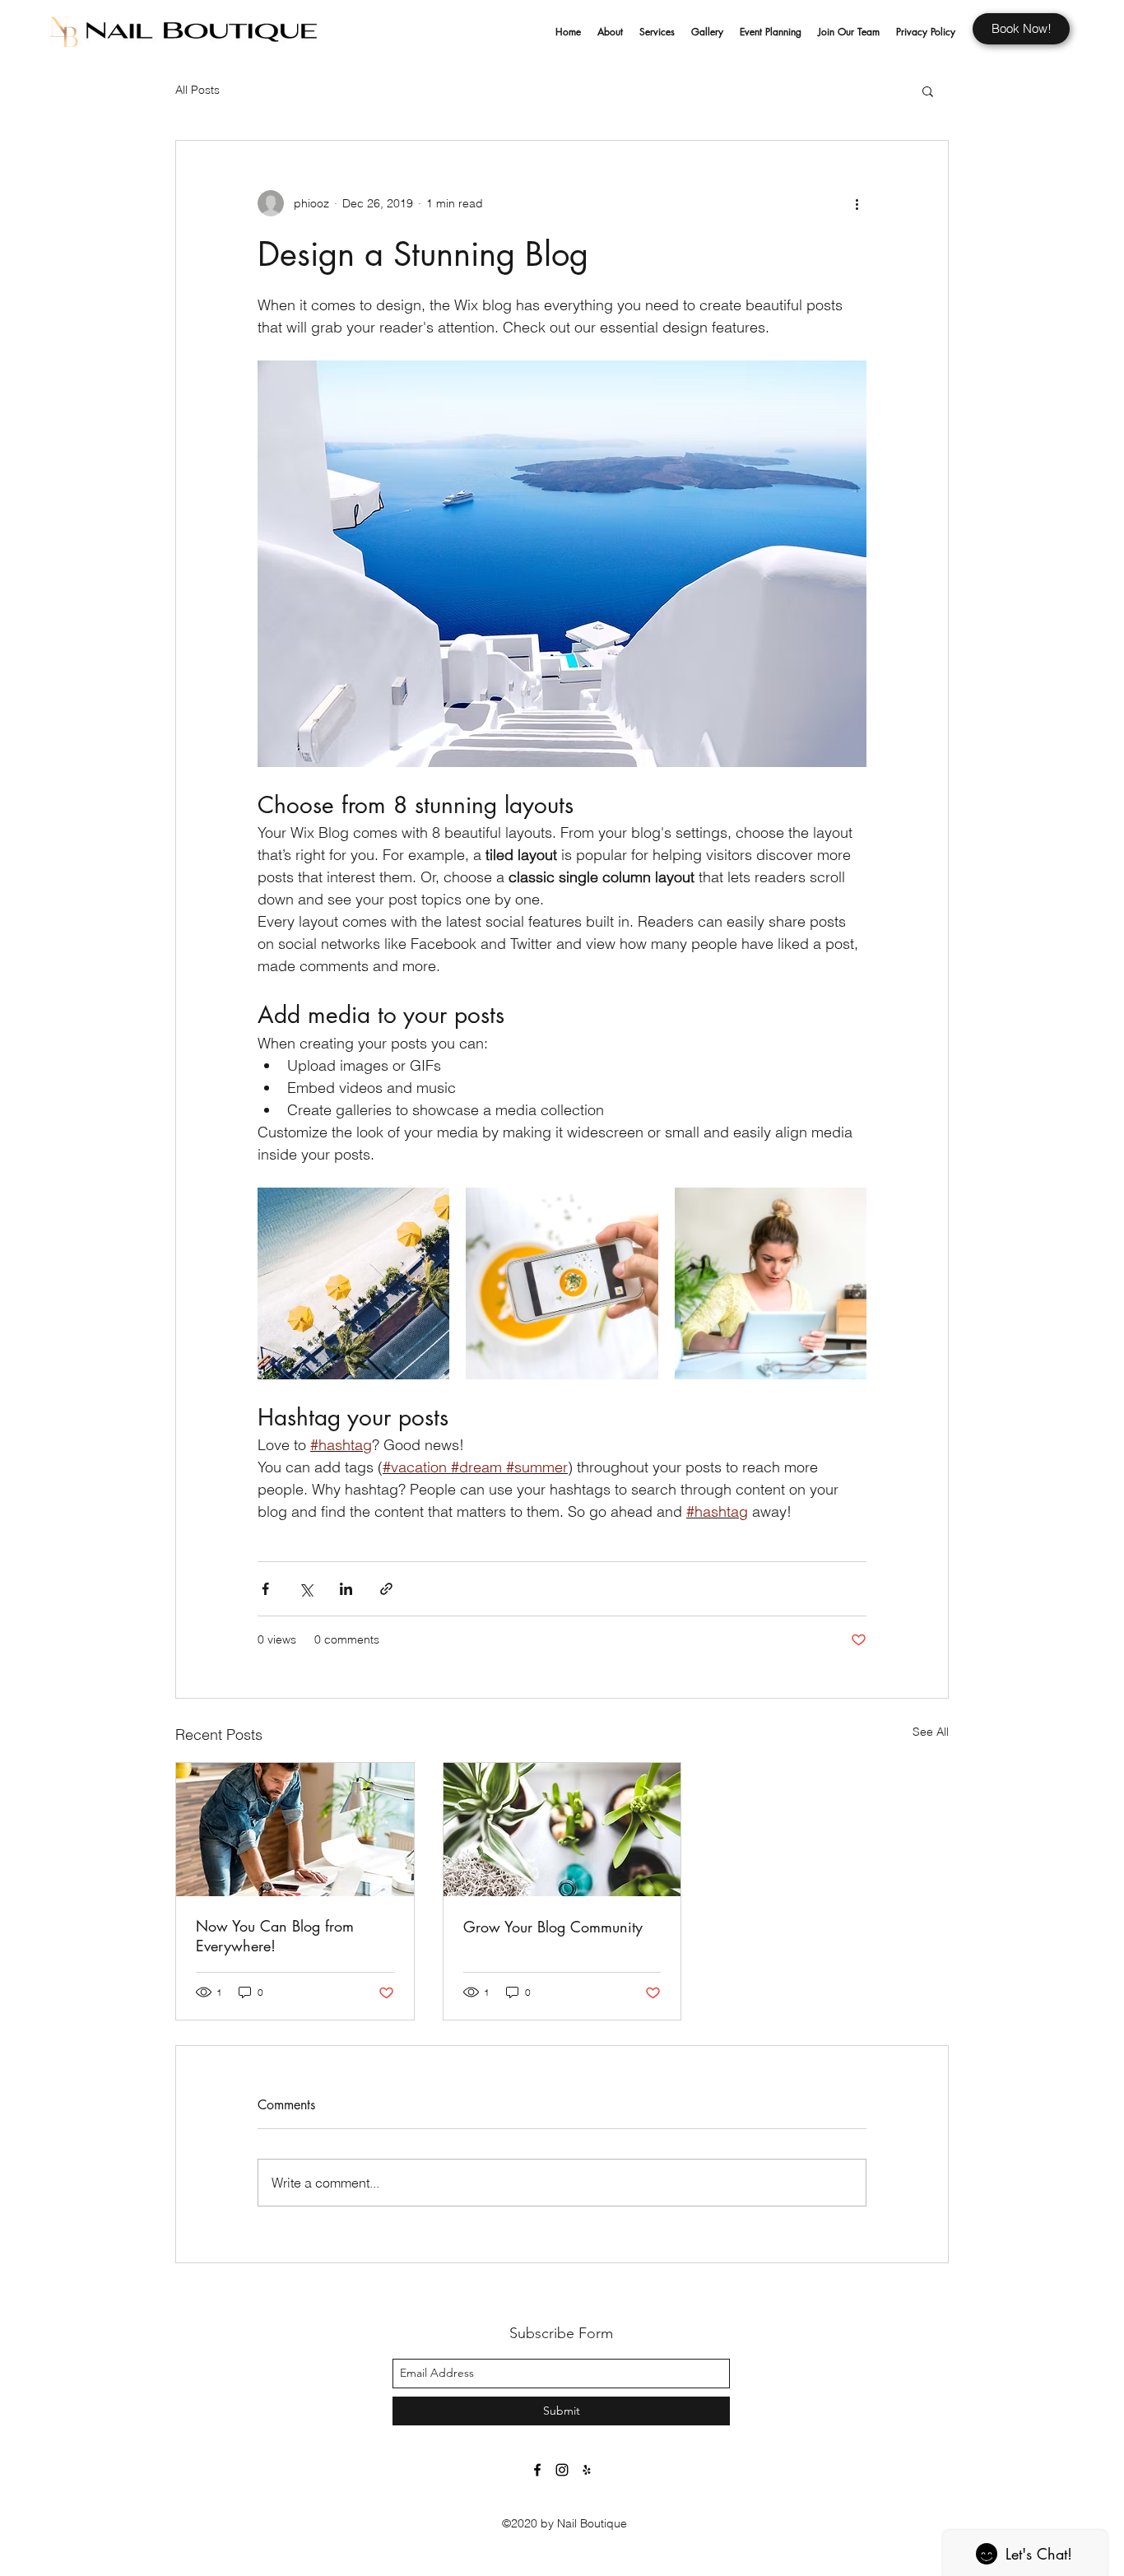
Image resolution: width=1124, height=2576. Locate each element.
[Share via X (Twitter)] (306, 1589)
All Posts (197, 90)
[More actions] (857, 203)
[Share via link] (386, 1589)
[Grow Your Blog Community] (562, 1830)
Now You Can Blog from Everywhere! (275, 1936)
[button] (928, 91)
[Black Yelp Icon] (587, 2470)
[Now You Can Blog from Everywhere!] (295, 1830)
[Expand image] (353, 1283)
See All (931, 1732)
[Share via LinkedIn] (346, 1589)
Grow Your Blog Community (553, 1927)
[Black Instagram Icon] (562, 2470)
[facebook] (537, 2470)
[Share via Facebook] (265, 1589)
